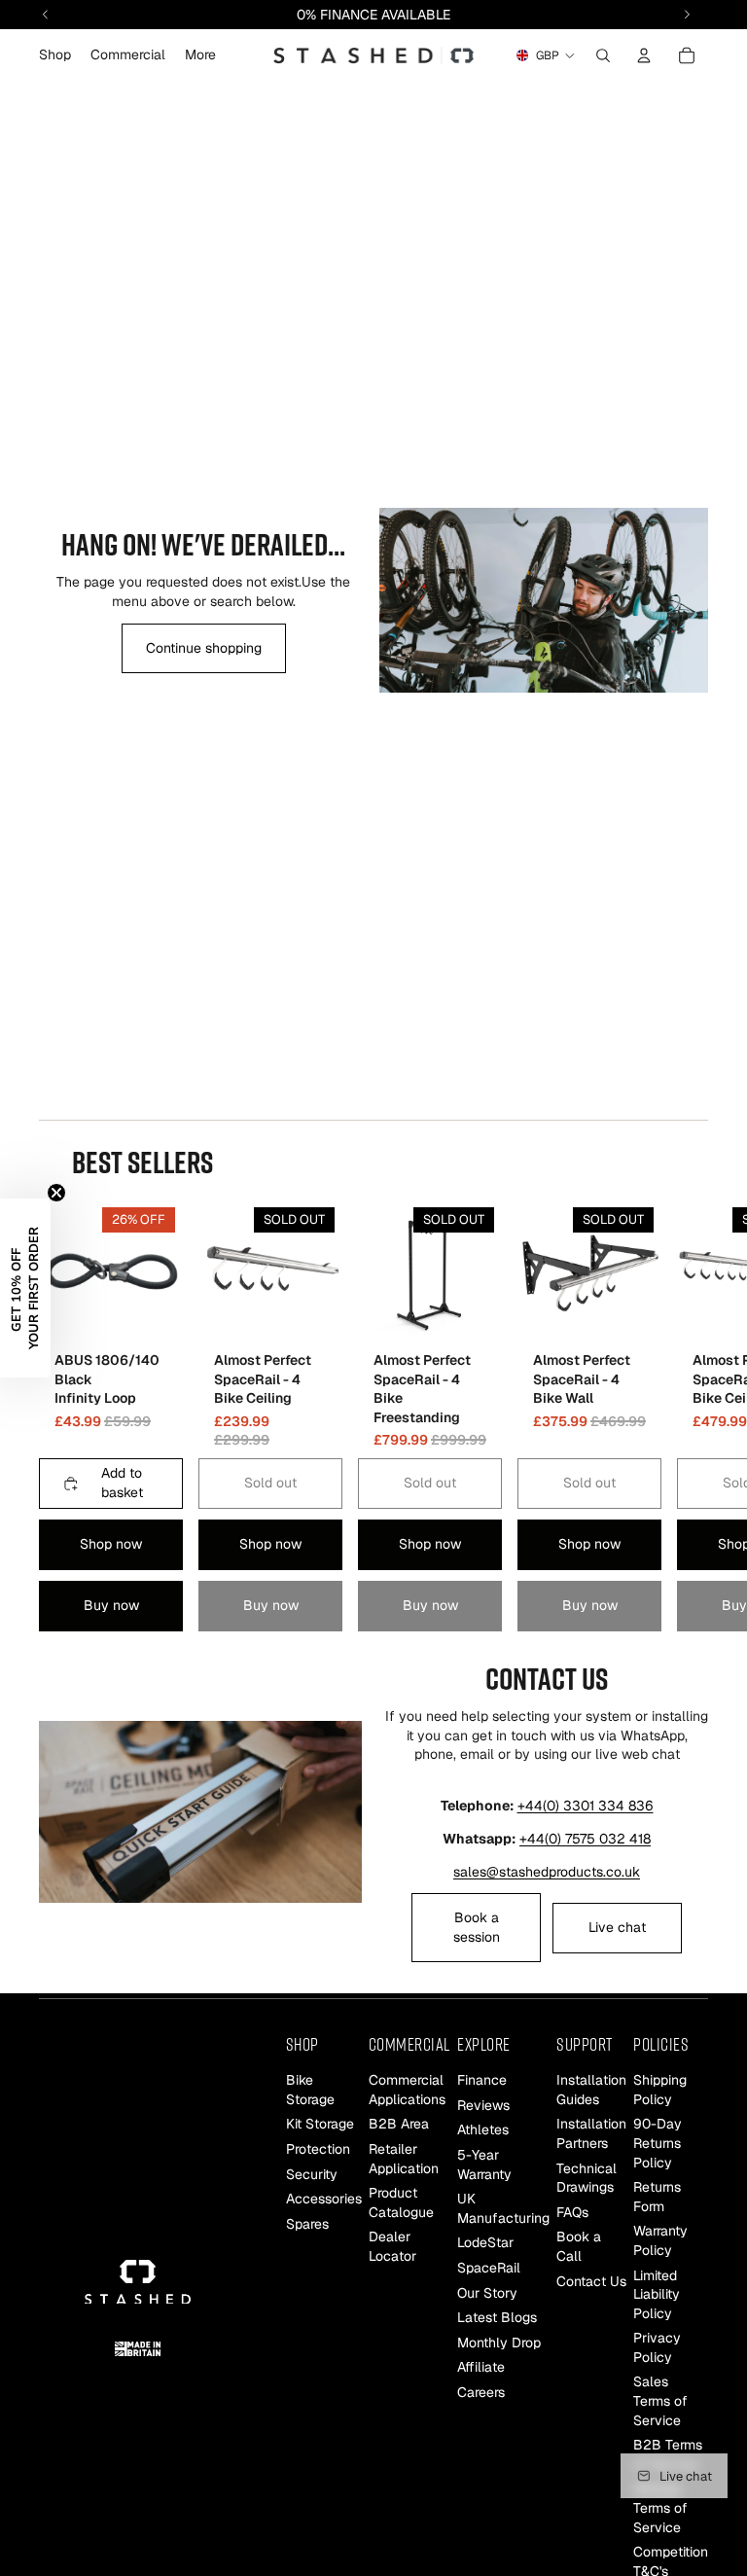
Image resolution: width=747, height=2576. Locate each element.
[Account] (644, 55)
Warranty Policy (660, 2240)
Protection (318, 2149)
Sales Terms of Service (660, 2400)
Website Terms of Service (660, 2507)
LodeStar (485, 2242)
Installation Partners (591, 2133)
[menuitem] (200, 55)
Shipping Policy (660, 2090)
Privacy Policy (657, 2347)
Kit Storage (320, 2124)
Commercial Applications (407, 2090)
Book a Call (579, 2246)
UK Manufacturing (503, 2208)
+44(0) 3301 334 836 (586, 1806)
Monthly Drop (499, 2343)
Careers (481, 2392)
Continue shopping (204, 648)
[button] (25, 1288)
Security (312, 2173)
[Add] (153, 1313)
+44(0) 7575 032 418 (585, 1839)
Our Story (487, 2292)
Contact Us (591, 2280)
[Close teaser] (56, 1193)
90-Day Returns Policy (658, 2143)
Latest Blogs (497, 2317)
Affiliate (481, 2367)
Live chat (617, 1927)
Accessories (324, 2199)
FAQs (572, 2212)
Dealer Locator (392, 2246)
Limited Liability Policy (657, 2293)
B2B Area (399, 2124)
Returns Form (657, 2197)
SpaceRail (489, 2268)
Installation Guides (591, 2090)
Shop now (111, 1544)
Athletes (483, 2129)
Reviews (483, 2105)
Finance (482, 2080)
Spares (307, 2224)
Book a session (477, 1927)
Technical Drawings (587, 2177)
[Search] (603, 55)
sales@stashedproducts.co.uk (547, 1872)
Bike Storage (310, 2090)
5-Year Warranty (484, 2165)
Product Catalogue (401, 2202)
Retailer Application (404, 2159)
